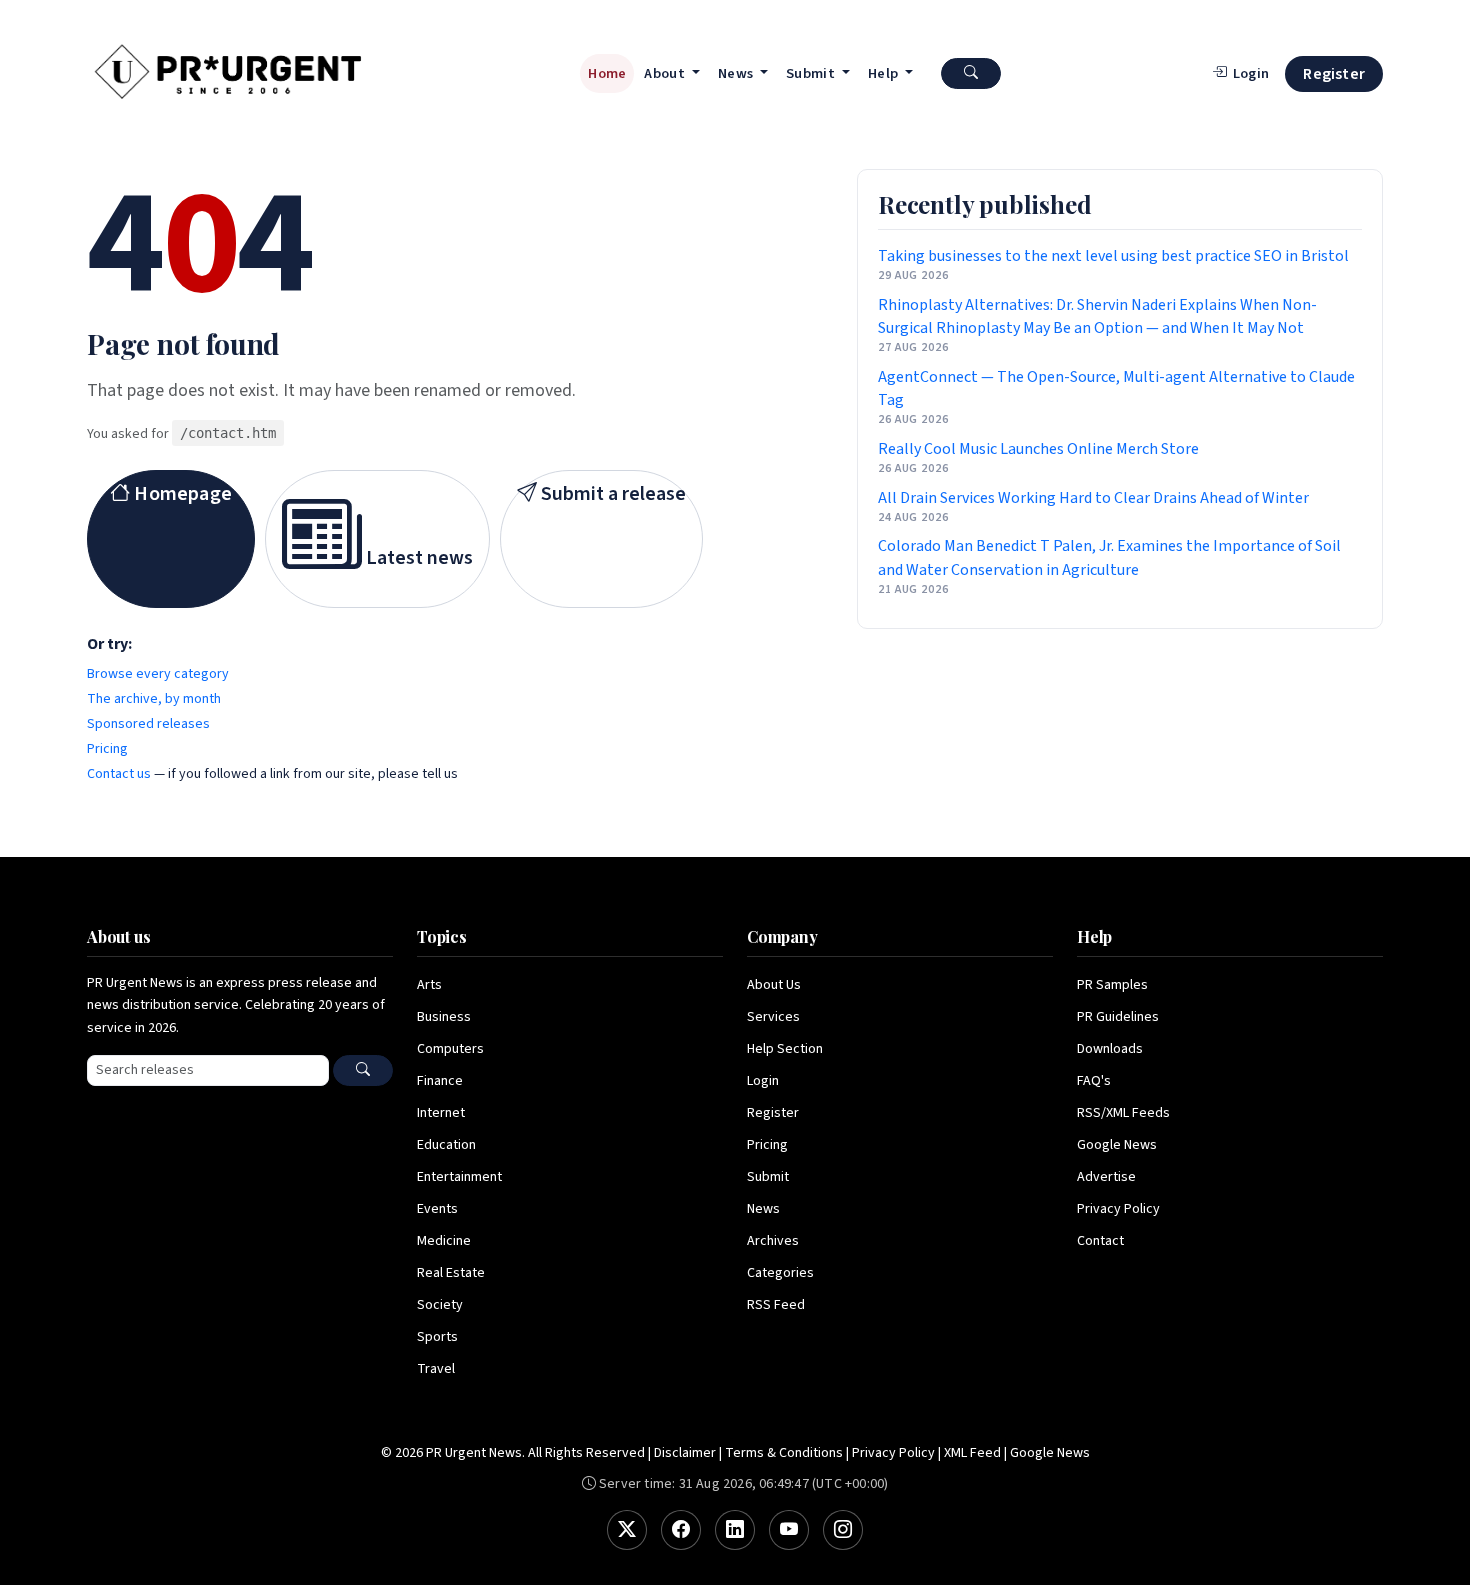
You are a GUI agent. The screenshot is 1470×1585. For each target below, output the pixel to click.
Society (440, 1305)
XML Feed (972, 1453)
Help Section (785, 1049)
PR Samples (1112, 985)
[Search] (363, 1070)
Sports (437, 1337)
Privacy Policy (1118, 1209)
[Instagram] (843, 1530)
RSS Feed (776, 1305)
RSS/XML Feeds (1123, 1113)
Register (1334, 74)
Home (607, 73)
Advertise (1106, 1177)
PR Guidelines (1118, 1017)
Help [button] (885, 73)
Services (773, 1017)
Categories (780, 1273)
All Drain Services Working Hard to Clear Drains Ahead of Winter (1093, 498)
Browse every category (158, 674)
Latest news (417, 558)
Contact (1100, 1241)
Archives (773, 1241)
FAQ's (1094, 1081)
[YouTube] (789, 1530)
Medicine (444, 1241)
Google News (1117, 1145)
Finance (440, 1081)
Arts (429, 985)
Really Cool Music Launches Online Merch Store (1038, 449)
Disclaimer (685, 1453)
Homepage (181, 494)
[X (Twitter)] (627, 1530)
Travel (436, 1369)
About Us (774, 985)
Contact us (119, 774)
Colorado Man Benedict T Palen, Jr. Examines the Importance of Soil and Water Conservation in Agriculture (1109, 557)
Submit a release (611, 494)
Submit (768, 1177)
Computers (450, 1049)
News (763, 1209)
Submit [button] (812, 73)
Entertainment (459, 1177)
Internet (441, 1113)
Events (437, 1209)
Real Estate (451, 1273)
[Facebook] (681, 1530)
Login (763, 1081)
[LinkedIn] (735, 1530)
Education (446, 1145)
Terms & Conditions (784, 1453)
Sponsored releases (148, 724)
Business (444, 1017)
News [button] (737, 73)
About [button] (666, 73)
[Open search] (971, 73)
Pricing (107, 749)
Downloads (1110, 1049)
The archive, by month (154, 699)
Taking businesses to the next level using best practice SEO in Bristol (1113, 256)
